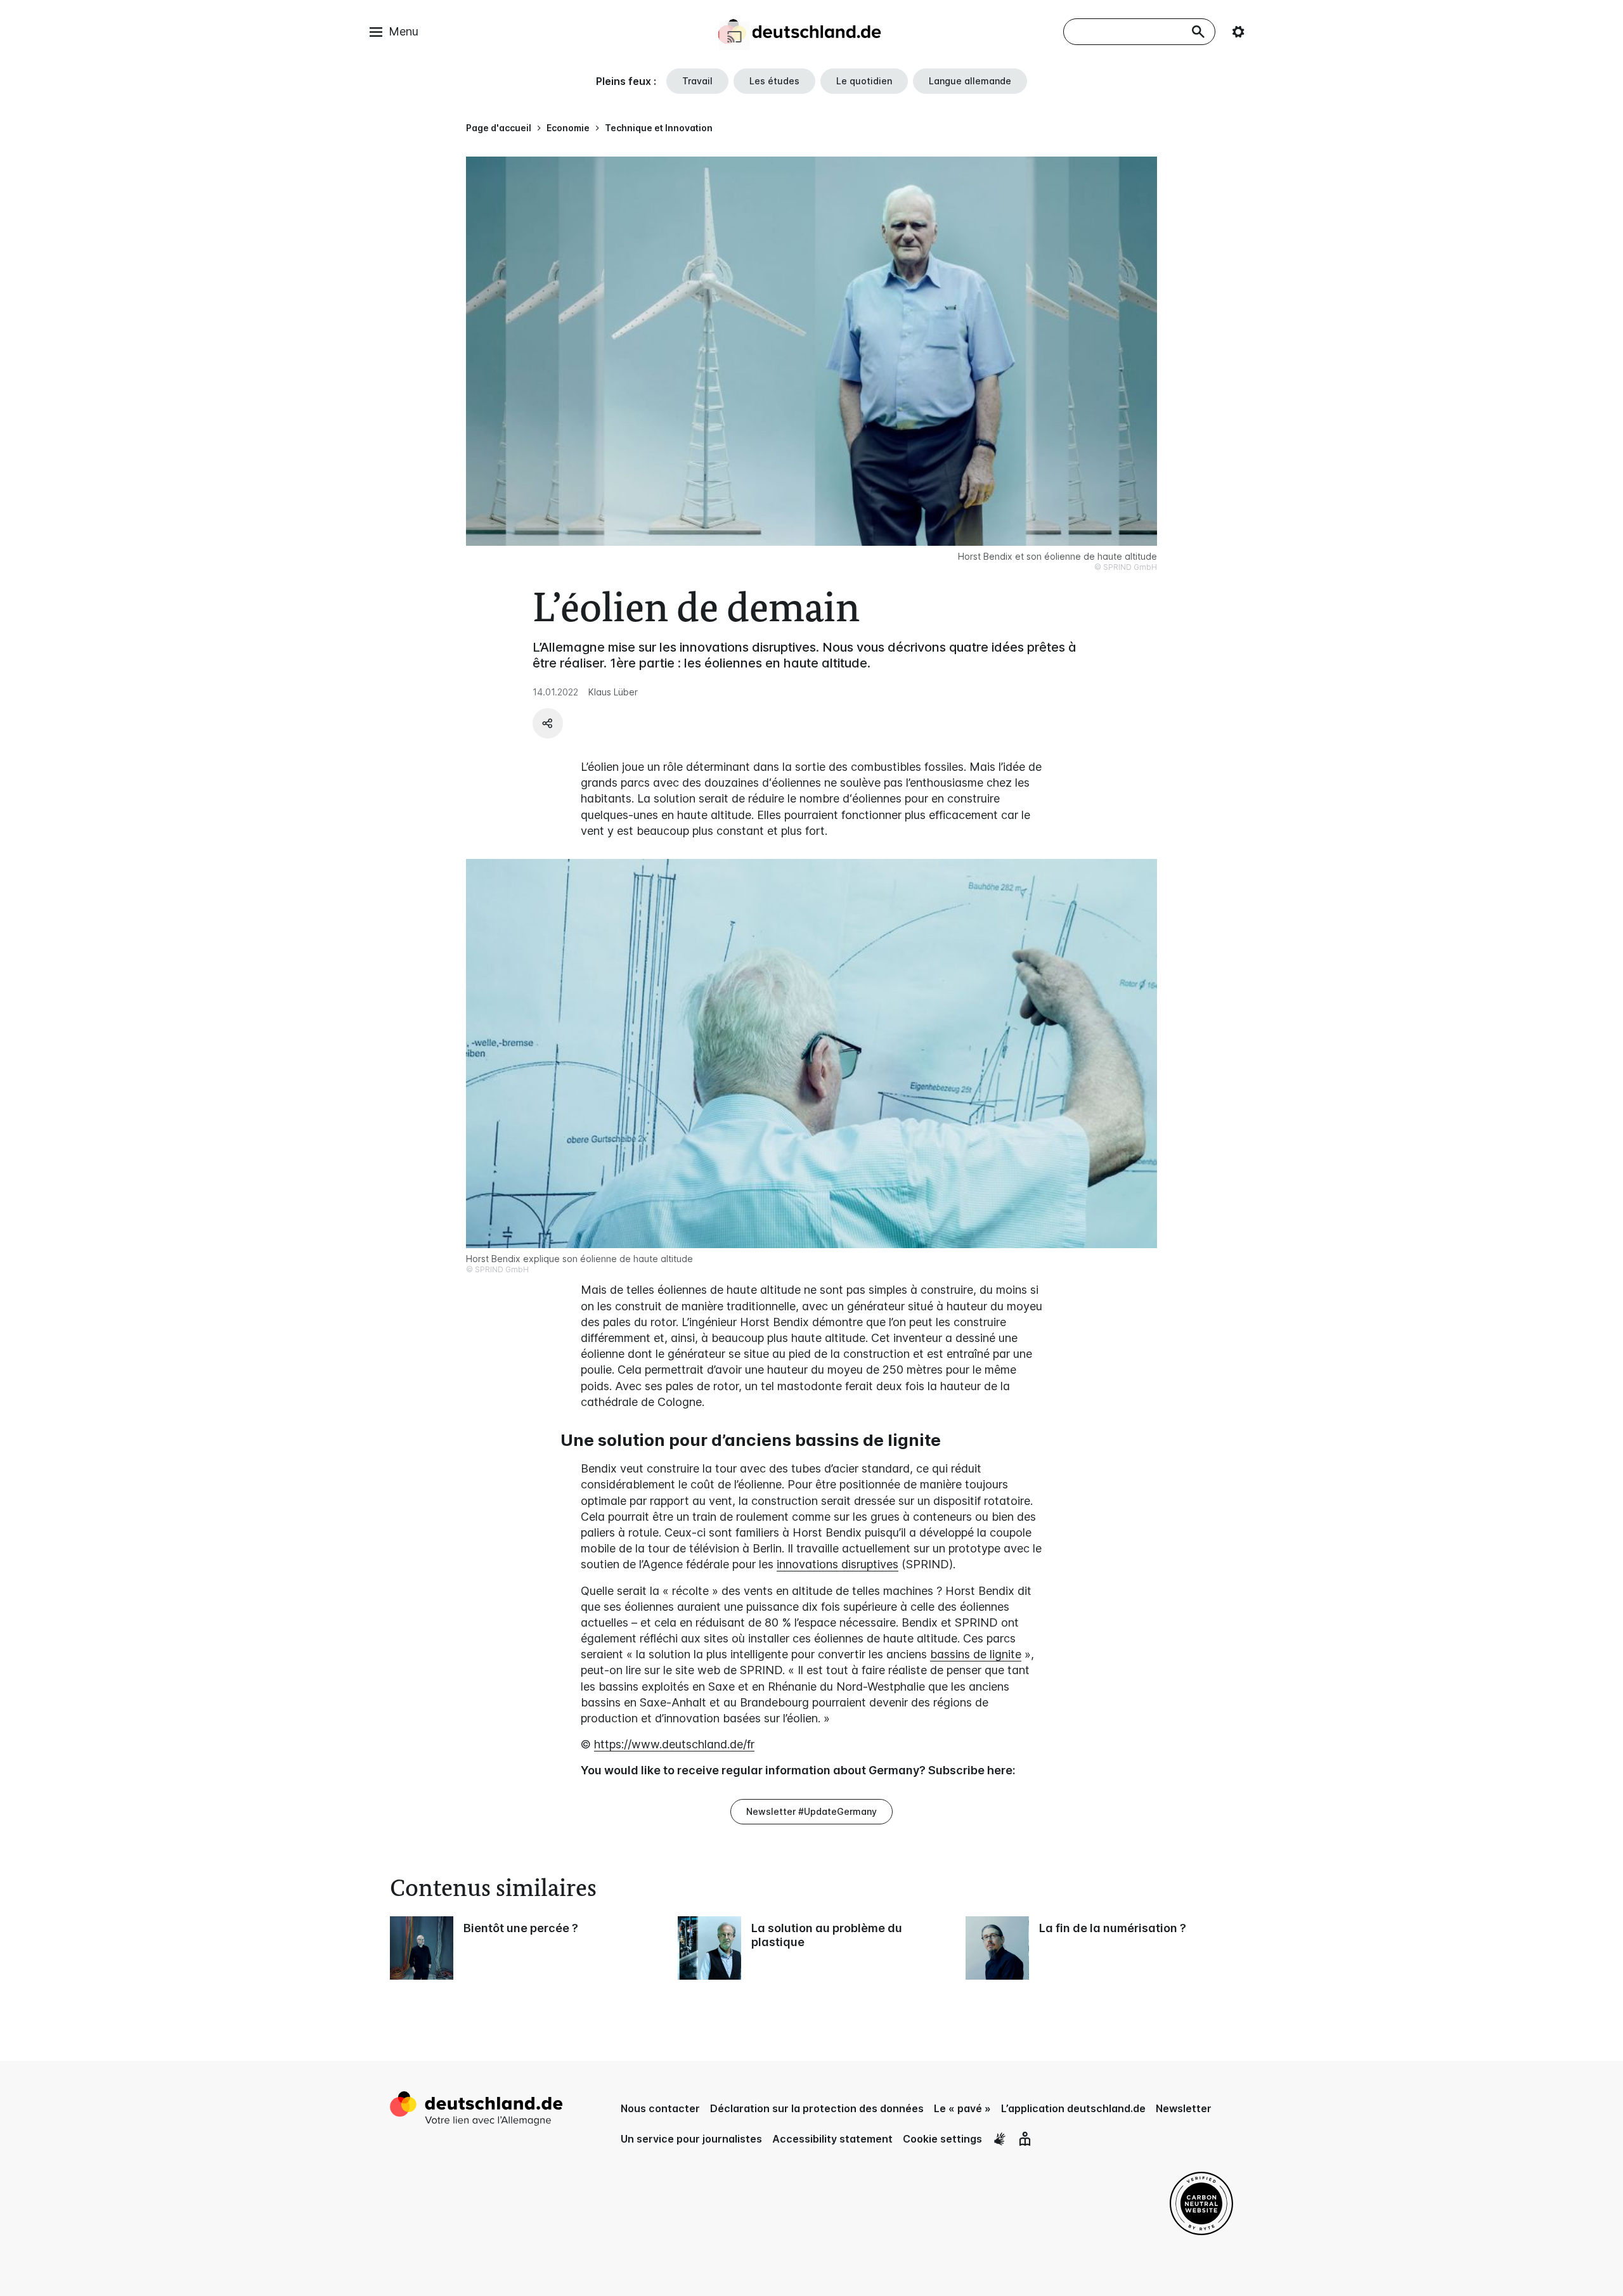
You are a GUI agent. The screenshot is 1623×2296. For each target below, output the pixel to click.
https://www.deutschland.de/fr (674, 1744)
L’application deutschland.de (1073, 2108)
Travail (697, 81)
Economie (568, 128)
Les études (774, 81)
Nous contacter (660, 2108)
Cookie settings (942, 2139)
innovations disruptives (837, 1564)
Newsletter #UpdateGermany (811, 1811)
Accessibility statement (832, 2139)
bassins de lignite (976, 1654)
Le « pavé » (962, 2108)
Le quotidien (864, 81)
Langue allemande (970, 81)
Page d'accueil (499, 128)
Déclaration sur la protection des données (817, 2108)
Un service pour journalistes (691, 2139)
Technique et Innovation (659, 128)
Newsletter (1184, 2108)
